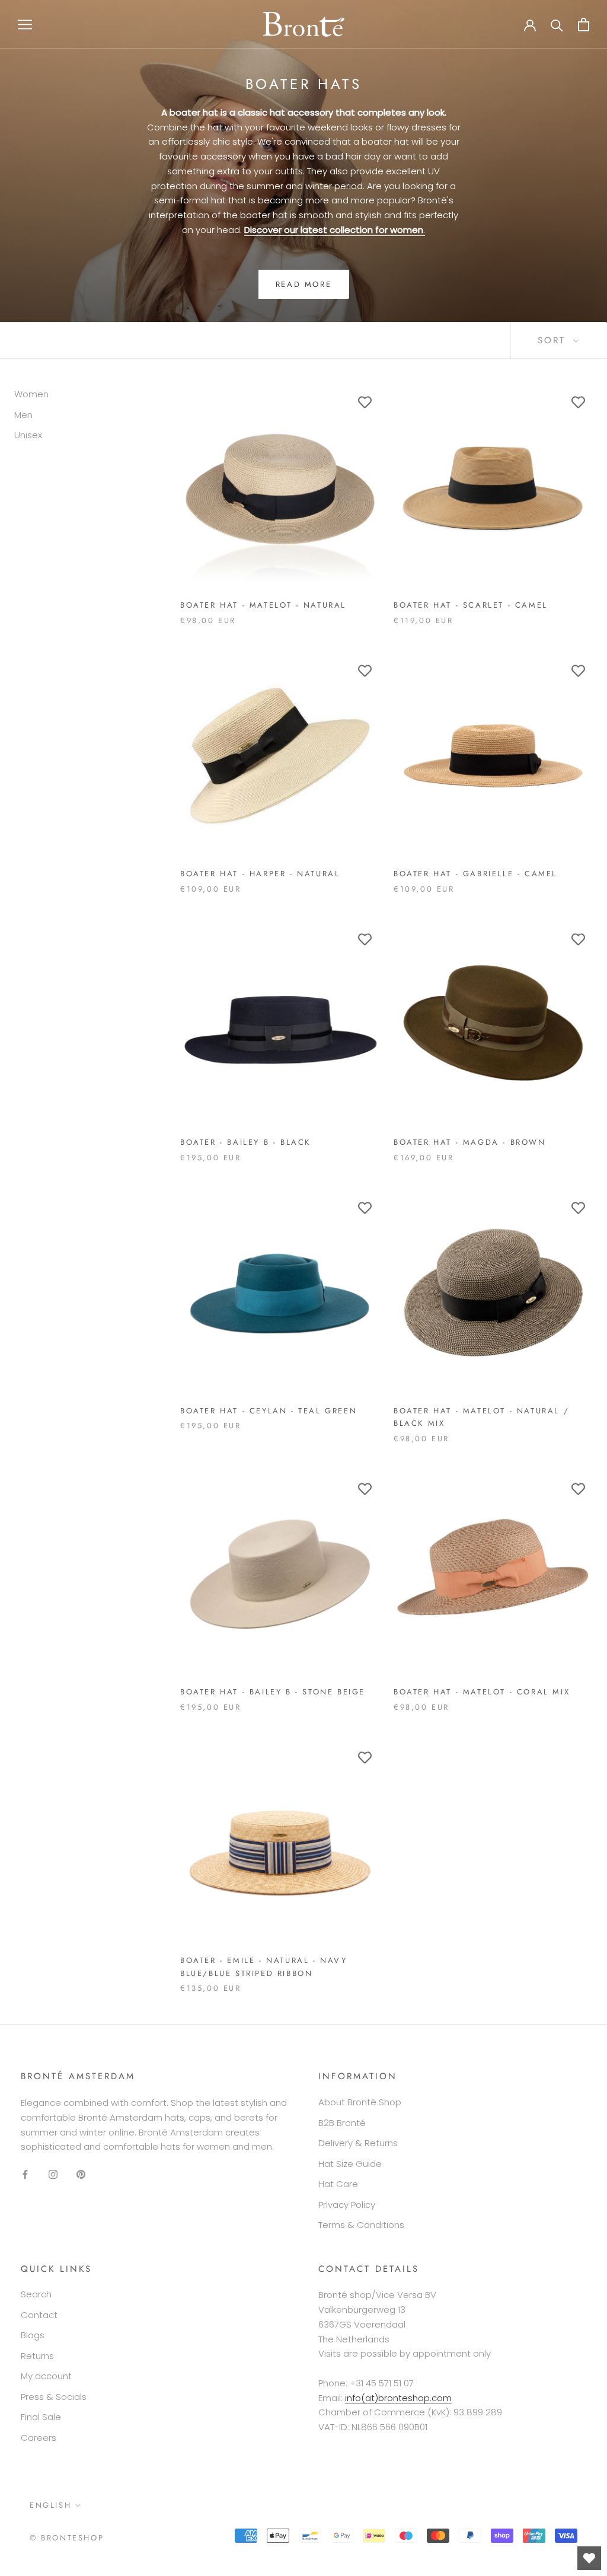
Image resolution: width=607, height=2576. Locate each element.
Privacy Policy (347, 2205)
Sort (554, 340)
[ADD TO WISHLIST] (365, 403)
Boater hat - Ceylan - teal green (269, 1411)
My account (46, 2376)
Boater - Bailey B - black (245, 1142)
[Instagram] (53, 2174)
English (50, 2505)
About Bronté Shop (360, 2102)
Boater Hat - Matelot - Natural (263, 605)
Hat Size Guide (350, 2164)
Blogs (33, 2335)
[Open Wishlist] (589, 2558)
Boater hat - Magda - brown (470, 1142)
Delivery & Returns (358, 2143)
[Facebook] (25, 2174)
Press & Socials (54, 2397)
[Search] (557, 25)
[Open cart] (584, 25)
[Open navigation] (25, 24)
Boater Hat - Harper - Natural (260, 874)
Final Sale (41, 2417)
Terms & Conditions (361, 2225)
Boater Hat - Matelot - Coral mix (482, 1692)
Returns (37, 2356)
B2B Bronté (342, 2123)
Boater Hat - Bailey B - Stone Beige (273, 1692)
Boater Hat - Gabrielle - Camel (475, 874)
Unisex (28, 435)
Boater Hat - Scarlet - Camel (471, 605)
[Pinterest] (81, 2174)
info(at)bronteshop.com (398, 2398)
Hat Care (338, 2184)
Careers (39, 2438)
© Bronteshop (67, 2538)
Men (23, 415)
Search (36, 2294)
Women (31, 394)
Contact (39, 2315)
